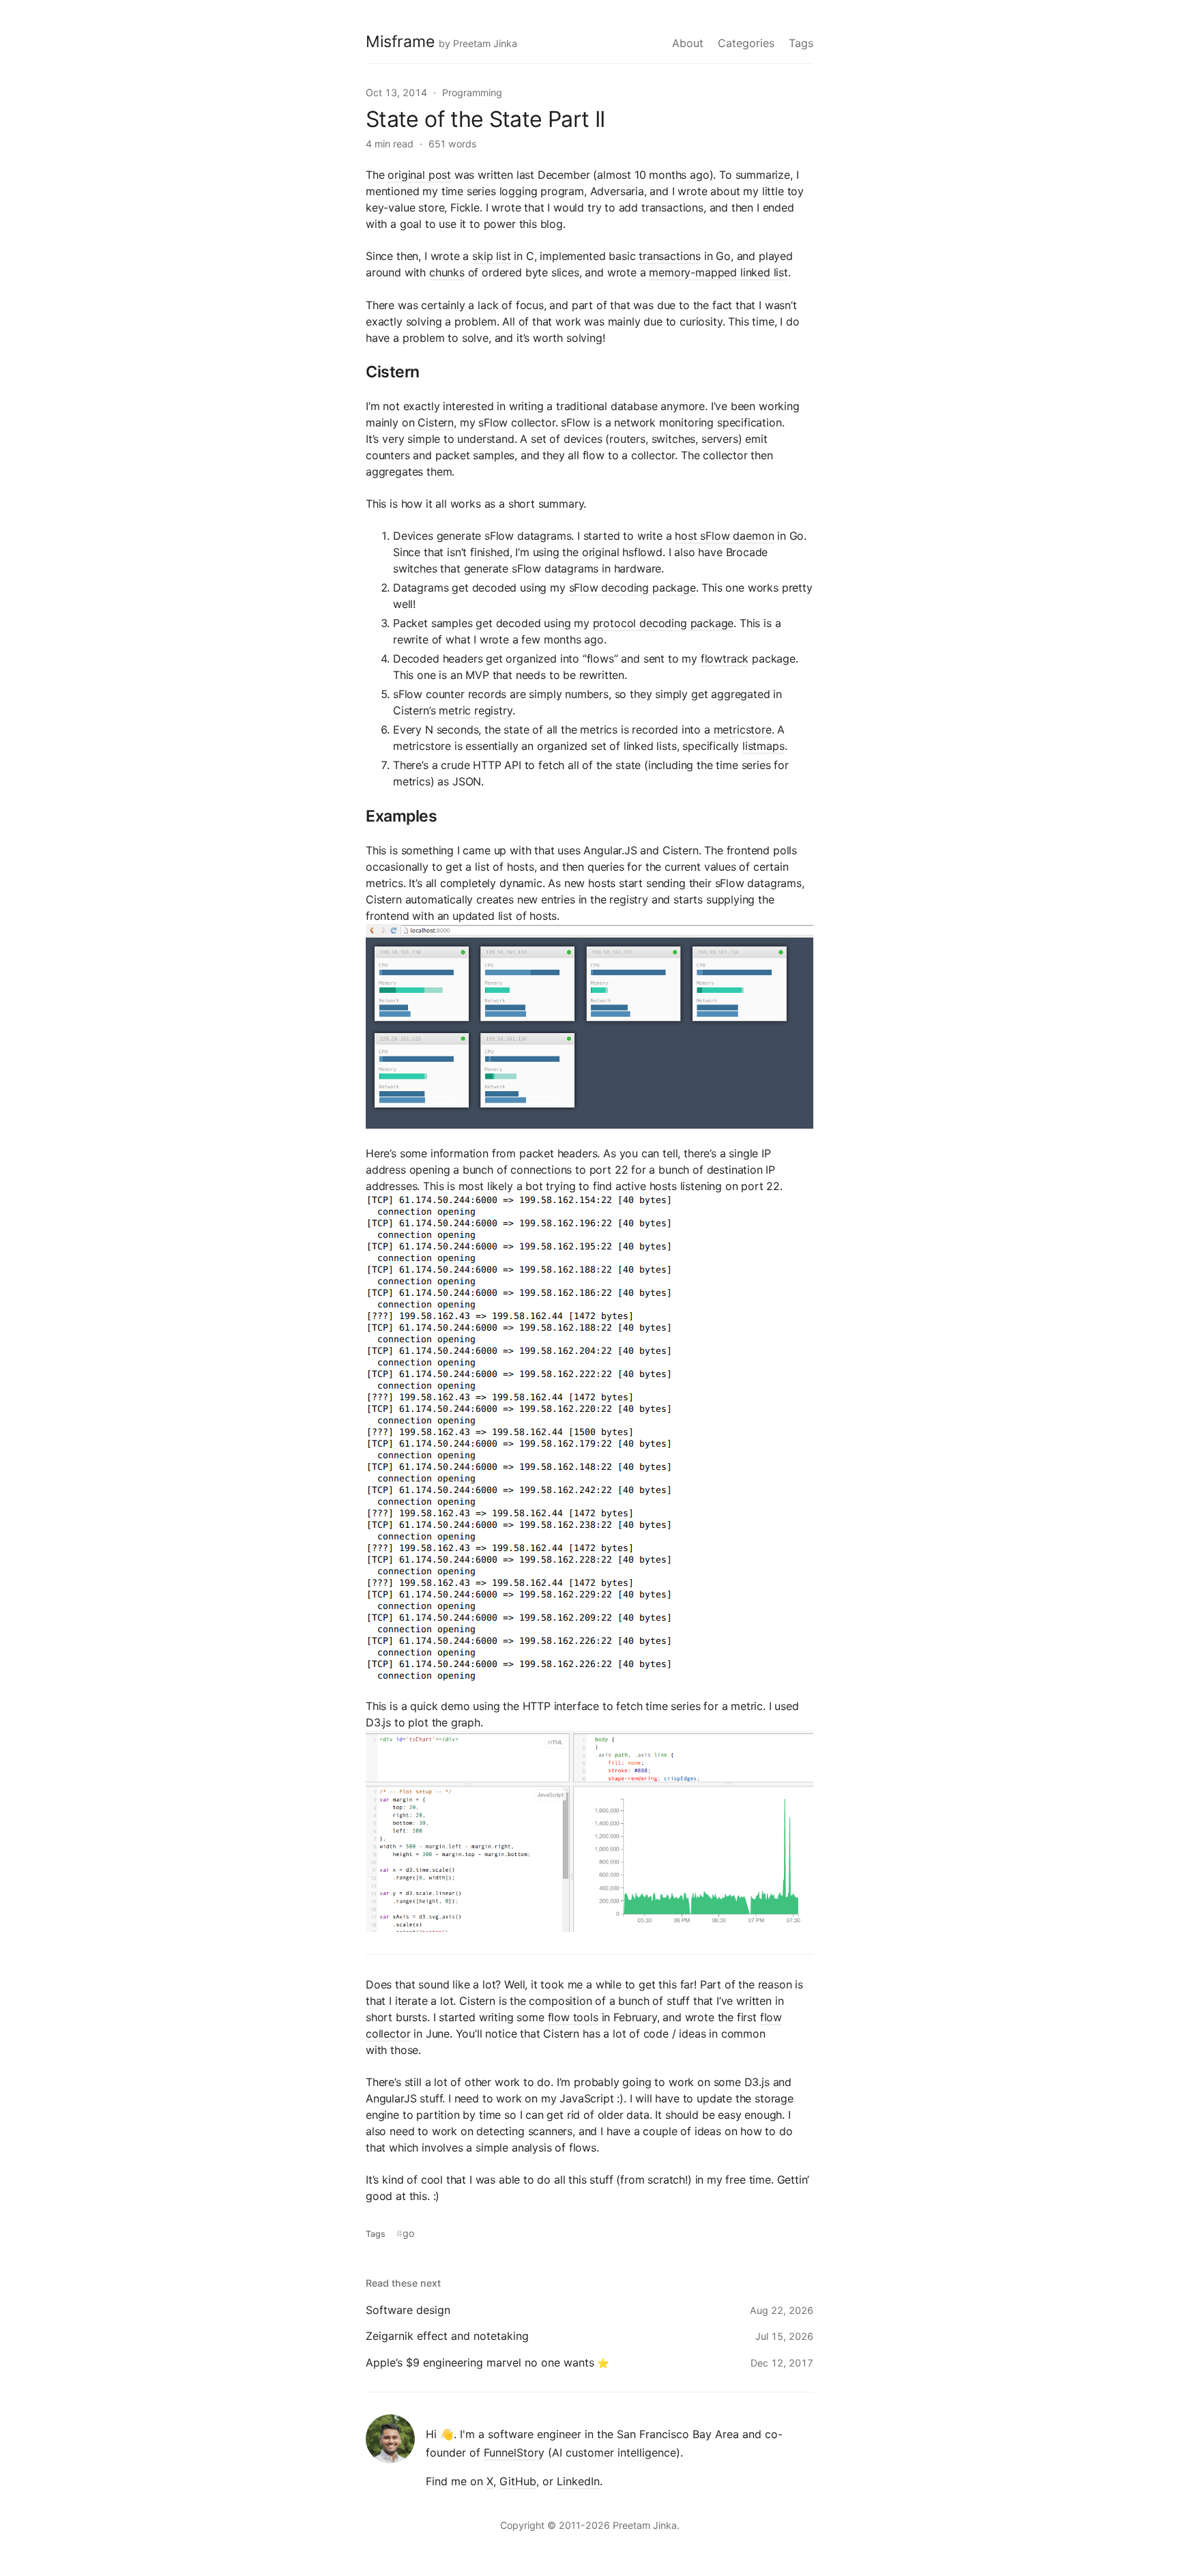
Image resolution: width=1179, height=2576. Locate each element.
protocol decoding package (664, 623)
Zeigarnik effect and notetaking (447, 2336)
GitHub (518, 2481)
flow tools (573, 2017)
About (688, 43)
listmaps (763, 746)
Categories (746, 43)
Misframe (400, 42)
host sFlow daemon (724, 536)
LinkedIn (578, 2481)
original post (419, 175)
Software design (408, 2310)
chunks (447, 272)
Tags (801, 43)
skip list (491, 256)
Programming (472, 92)
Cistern (436, 422)
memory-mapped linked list (718, 272)
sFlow (576, 422)
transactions (670, 256)
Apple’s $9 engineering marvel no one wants (480, 2362)
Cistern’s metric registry (453, 710)
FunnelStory (514, 2452)
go (408, 2233)
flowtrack (725, 659)
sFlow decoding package (632, 588)
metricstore (743, 729)
